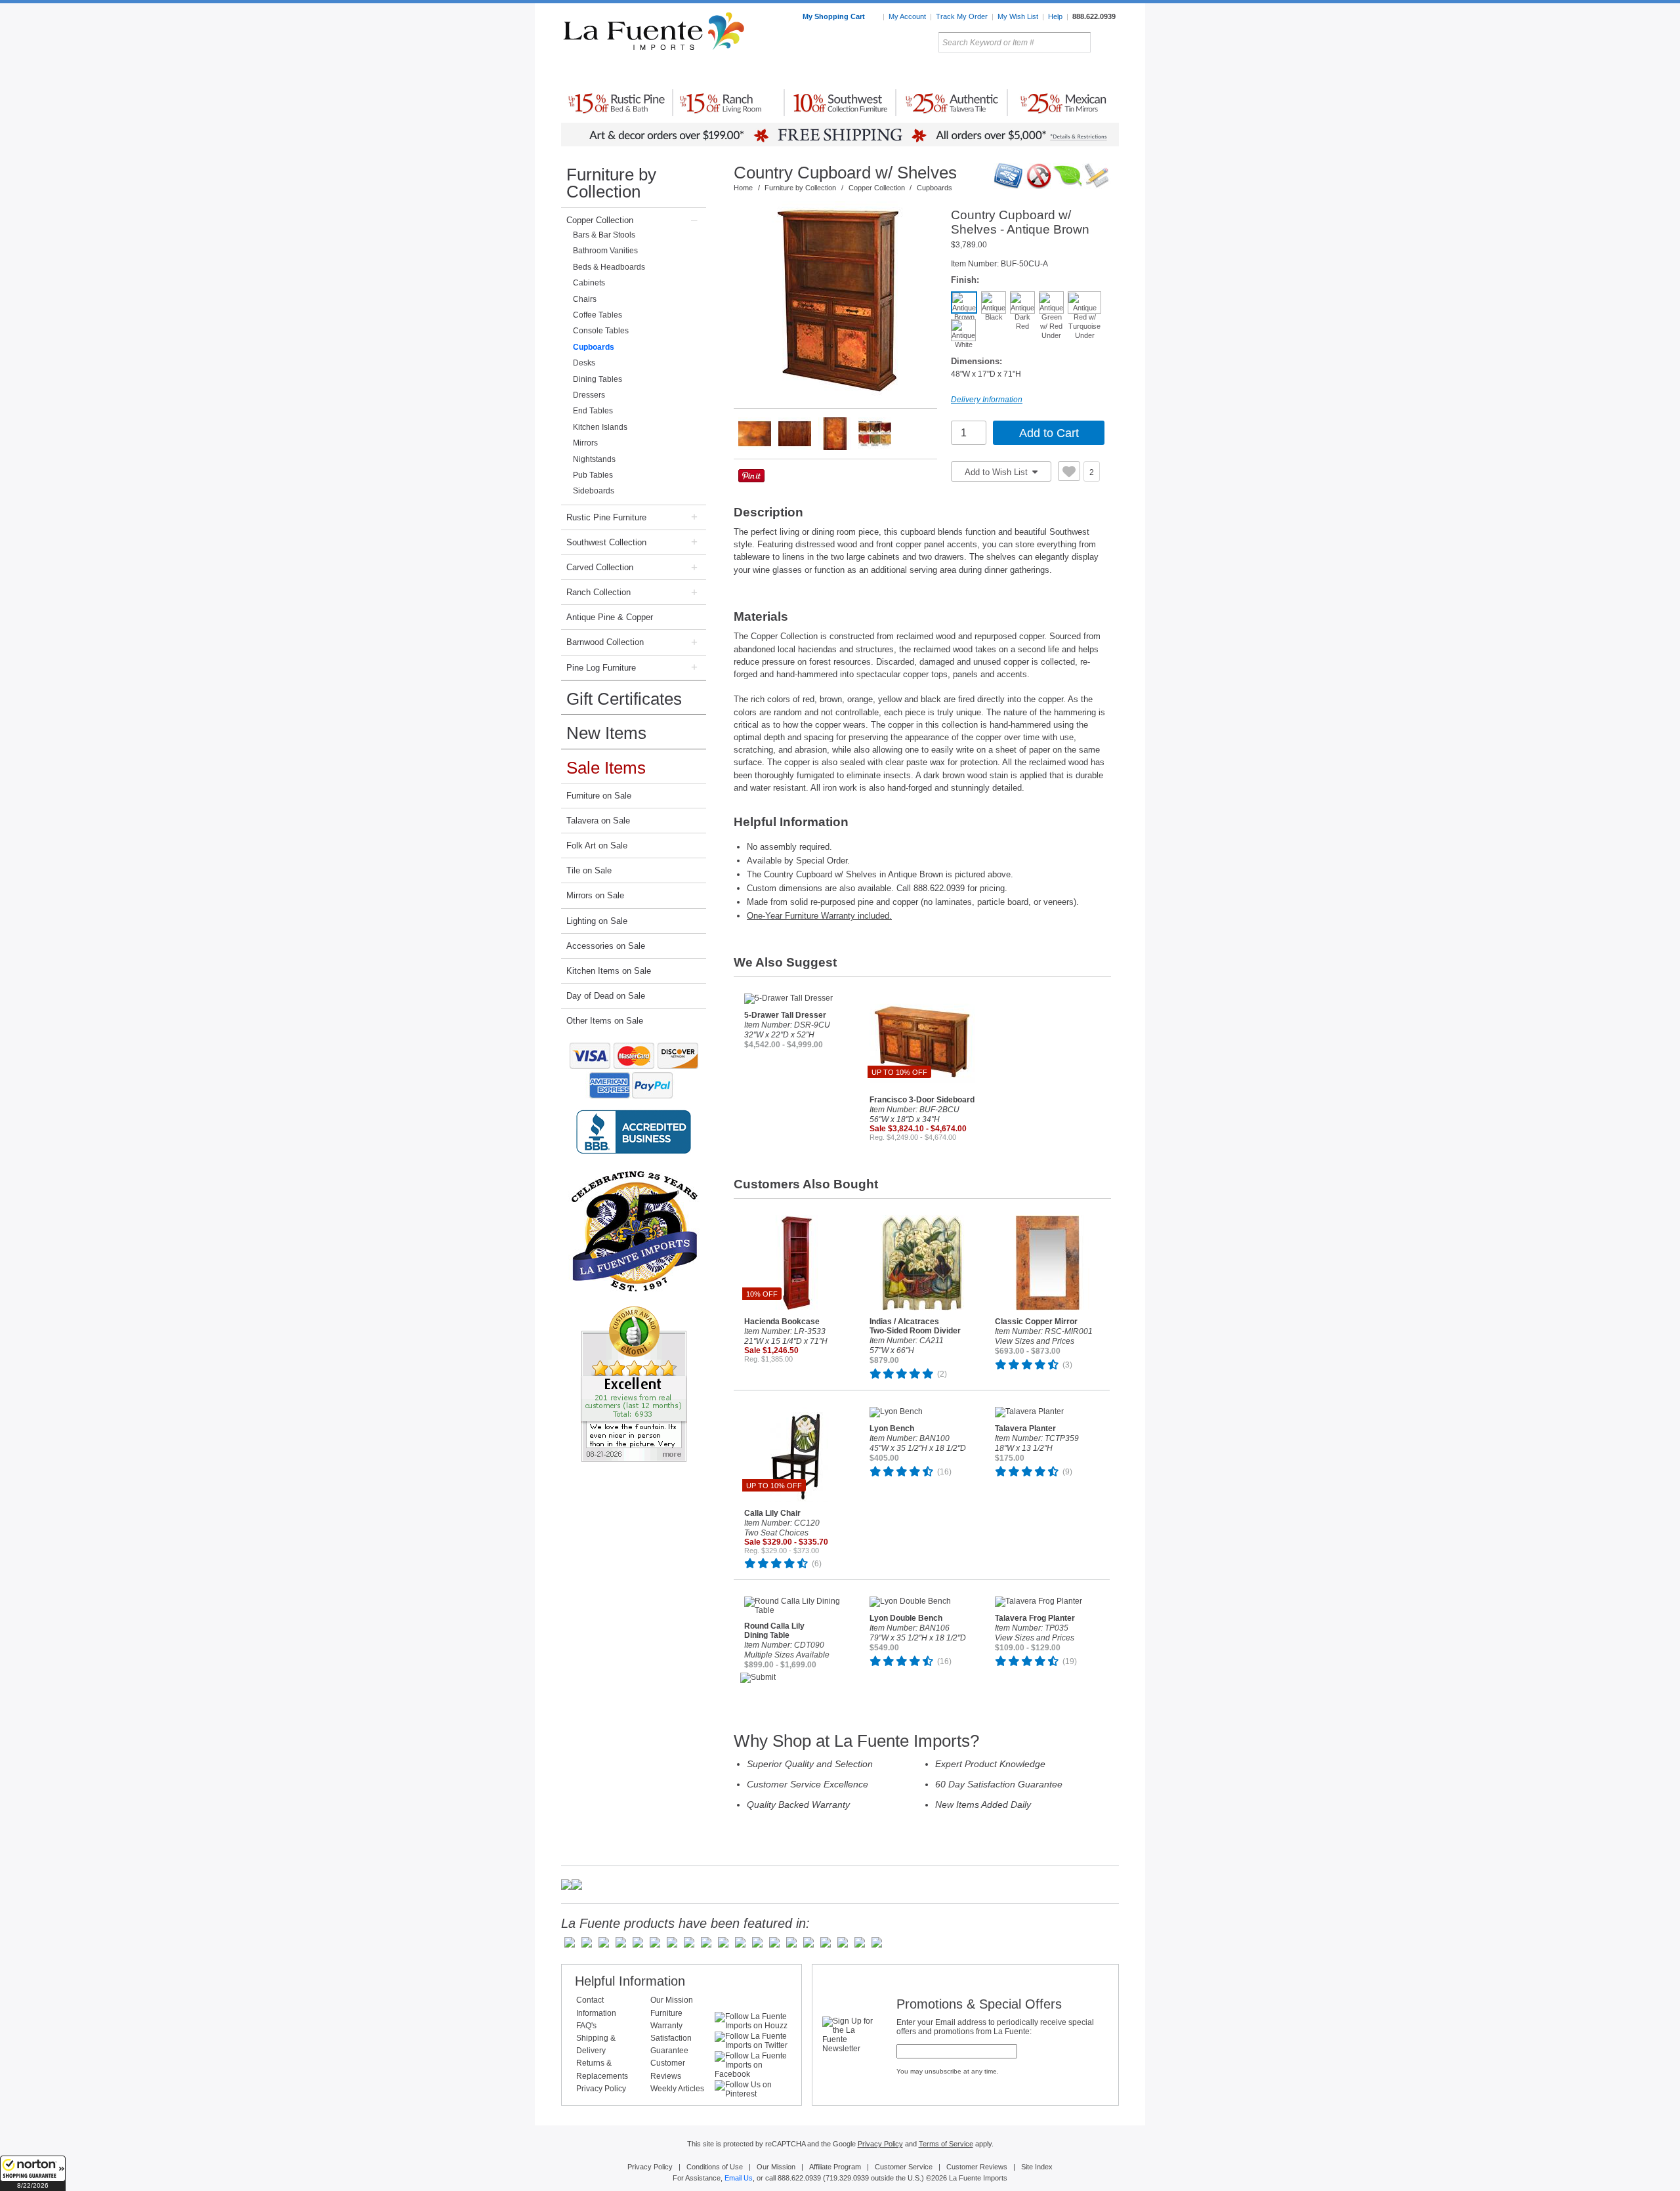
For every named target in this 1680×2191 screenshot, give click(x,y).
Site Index (1037, 2167)
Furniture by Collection (611, 183)
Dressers (589, 395)
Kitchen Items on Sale (609, 971)
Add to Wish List (997, 472)
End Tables (593, 411)
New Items (606, 733)
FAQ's (586, 2026)
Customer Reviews (977, 2167)
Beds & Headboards (609, 267)
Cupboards (594, 347)
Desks (584, 363)
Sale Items (1087, 72)
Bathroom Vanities (605, 251)
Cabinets (589, 283)
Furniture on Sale (599, 796)
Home (743, 188)
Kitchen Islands (600, 427)
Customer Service (904, 2167)
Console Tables (601, 331)
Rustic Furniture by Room (719, 72)
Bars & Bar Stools (604, 235)
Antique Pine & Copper (610, 617)
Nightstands (594, 459)
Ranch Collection (598, 592)
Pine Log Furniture (601, 668)
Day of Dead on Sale (606, 996)
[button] (33, 2173)
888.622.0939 (1094, 16)
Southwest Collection (606, 542)
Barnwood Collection (605, 642)
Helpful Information (630, 1981)
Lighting (1031, 72)
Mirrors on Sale (595, 895)
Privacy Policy (601, 2089)
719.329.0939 (847, 2178)
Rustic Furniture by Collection (617, 72)
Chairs (585, 299)
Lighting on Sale (597, 921)
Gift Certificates (624, 699)
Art (871, 72)
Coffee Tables (598, 315)
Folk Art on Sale (597, 845)
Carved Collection (600, 567)
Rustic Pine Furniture (606, 517)
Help (1055, 16)
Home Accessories (811, 72)
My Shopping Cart (835, 16)
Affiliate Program (835, 2167)
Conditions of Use (715, 2167)
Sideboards (594, 491)
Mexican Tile (899, 72)
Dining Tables (598, 379)
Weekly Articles (677, 2089)
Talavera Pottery (938, 72)
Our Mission (672, 2000)
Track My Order (962, 16)
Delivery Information (987, 400)
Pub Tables (593, 475)
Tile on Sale (589, 870)
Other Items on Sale (605, 1021)
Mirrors (585, 443)
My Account (907, 16)
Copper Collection (600, 220)
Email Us (739, 2178)
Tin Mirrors (984, 72)
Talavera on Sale (598, 821)
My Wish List (1018, 16)
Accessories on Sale (606, 946)
